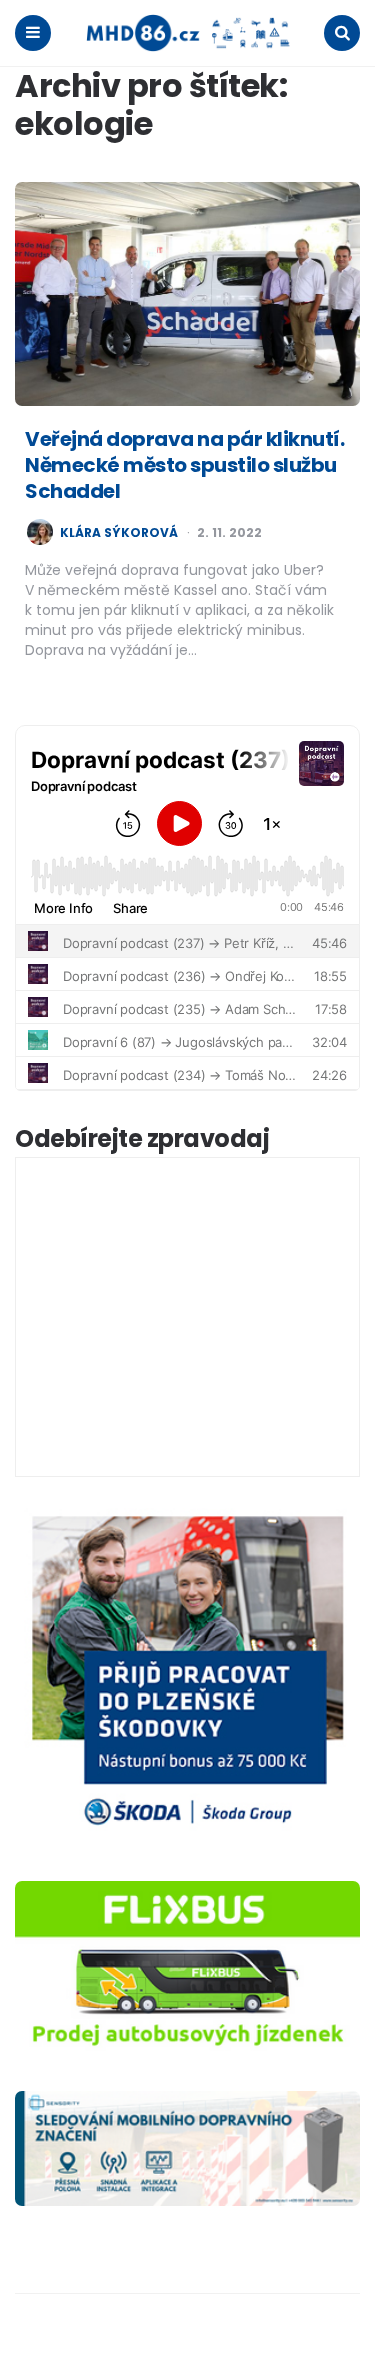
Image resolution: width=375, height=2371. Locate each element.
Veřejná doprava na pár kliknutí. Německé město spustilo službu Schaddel (184, 465)
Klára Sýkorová (119, 533)
